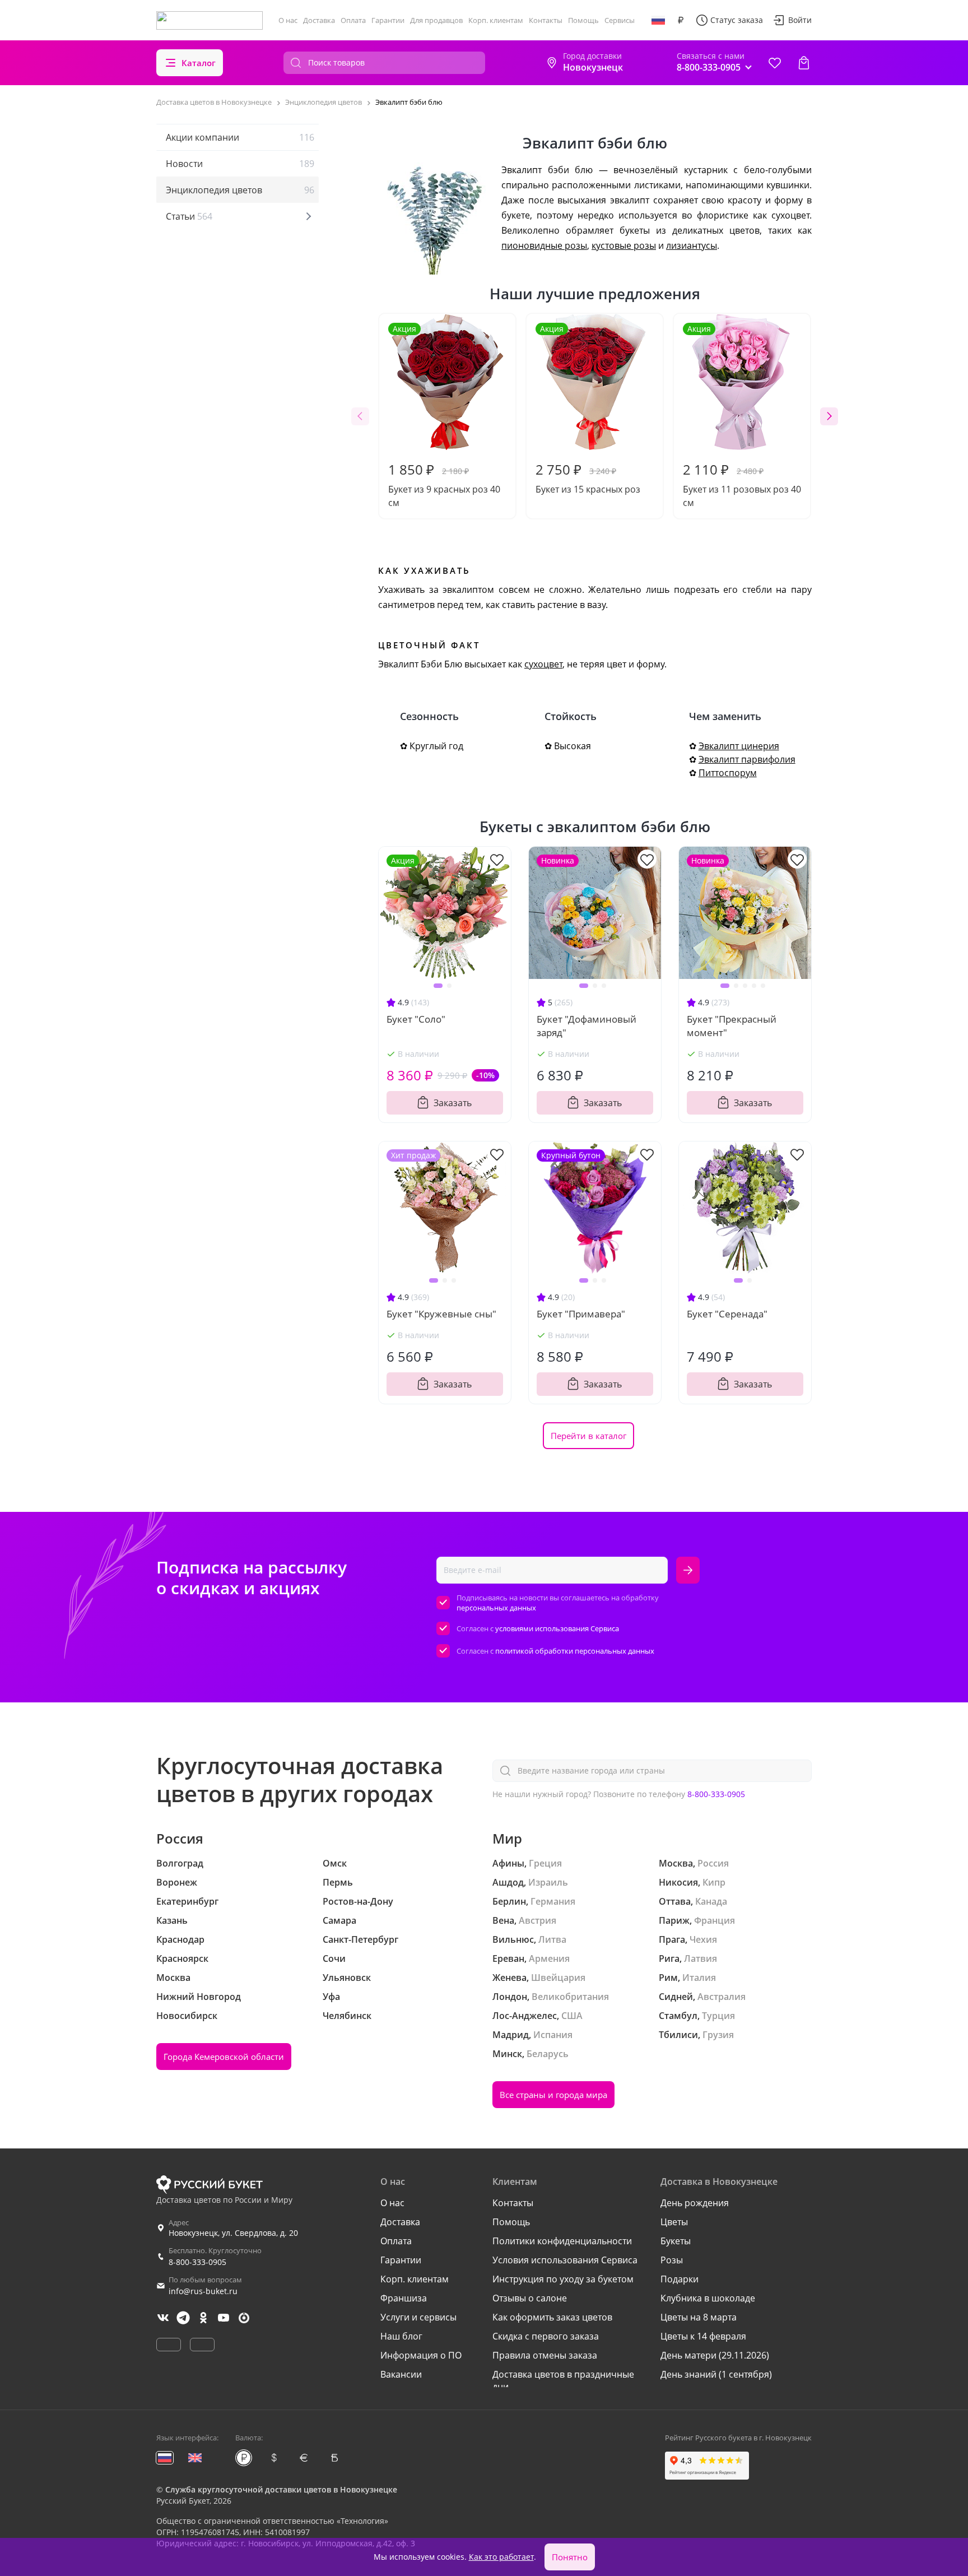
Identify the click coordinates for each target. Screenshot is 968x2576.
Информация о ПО (421, 2355)
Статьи (189, 216)
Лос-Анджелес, (526, 2016)
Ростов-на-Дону (358, 1901)
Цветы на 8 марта (699, 2317)
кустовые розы (624, 245)
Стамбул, (679, 2016)
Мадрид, (512, 2035)
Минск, (508, 2054)
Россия (713, 1863)
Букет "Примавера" (581, 1314)
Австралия (722, 1997)
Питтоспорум (728, 773)
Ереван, (509, 1958)
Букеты (676, 2241)
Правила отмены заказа (545, 2355)
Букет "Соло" (416, 1019)
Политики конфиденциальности (562, 2241)
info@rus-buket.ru (203, 2291)
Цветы (674, 2222)
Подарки (680, 2279)
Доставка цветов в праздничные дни (563, 2380)
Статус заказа (737, 20)
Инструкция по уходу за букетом (563, 2279)
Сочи (334, 1958)
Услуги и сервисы (418, 2317)
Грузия (718, 2035)
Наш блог (401, 2336)
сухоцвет (543, 664)
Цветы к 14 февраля (703, 2336)
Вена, (504, 1920)
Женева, (511, 1978)
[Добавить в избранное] (497, 859)
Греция (545, 1863)
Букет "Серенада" (727, 1314)
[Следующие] (829, 416)
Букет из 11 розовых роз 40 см (742, 416)
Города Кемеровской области (224, 2057)
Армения (549, 1958)
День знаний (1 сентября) (716, 2374)
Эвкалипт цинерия (739, 746)
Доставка (319, 20)
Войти (800, 20)
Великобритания (570, 1997)
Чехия (703, 1939)
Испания (553, 2035)
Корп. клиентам (496, 20)
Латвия (701, 1958)
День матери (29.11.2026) (715, 2355)
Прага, (673, 1939)
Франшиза (404, 2298)
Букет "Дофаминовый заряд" (587, 1026)
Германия (553, 1901)
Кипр (714, 1882)
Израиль (548, 1882)
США (572, 2016)
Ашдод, (509, 1882)
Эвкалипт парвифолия (747, 759)
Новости (240, 164)
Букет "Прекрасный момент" (732, 1026)
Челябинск (347, 2016)
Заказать (453, 1103)
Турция (718, 2016)
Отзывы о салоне (530, 2298)
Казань (172, 1920)
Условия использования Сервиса (565, 2260)
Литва (552, 1939)
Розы (672, 2260)
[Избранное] (775, 63)
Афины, (509, 1863)
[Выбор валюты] (681, 20)
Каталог (199, 63)
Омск (335, 1863)
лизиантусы (692, 245)
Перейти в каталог (588, 1436)
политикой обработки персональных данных (575, 1651)
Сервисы (620, 20)
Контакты (546, 20)
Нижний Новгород (199, 1997)
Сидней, (677, 1997)
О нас (288, 20)
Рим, (669, 1978)
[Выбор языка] (658, 20)
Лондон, (511, 1997)
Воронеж (177, 1882)
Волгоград (180, 1863)
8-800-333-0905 (716, 1794)
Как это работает (501, 2557)
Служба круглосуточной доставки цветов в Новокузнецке (281, 2489)
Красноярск (182, 1958)
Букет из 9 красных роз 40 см (444, 416)
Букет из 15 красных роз (588, 409)
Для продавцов (436, 20)
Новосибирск (187, 2016)
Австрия (537, 1920)
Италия (699, 1978)
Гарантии (388, 20)
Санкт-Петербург (360, 1939)
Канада (711, 1901)
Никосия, (680, 1882)
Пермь (338, 1882)
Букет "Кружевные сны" (441, 1314)
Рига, (670, 1958)
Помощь (583, 20)
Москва (173, 1978)
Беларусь (548, 2054)
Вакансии (401, 2374)
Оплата (353, 20)
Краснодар (180, 1939)
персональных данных (496, 1608)
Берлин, (510, 1901)
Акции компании (240, 137)
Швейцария (558, 1978)
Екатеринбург (187, 1901)
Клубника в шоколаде (708, 2298)
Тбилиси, (680, 2035)
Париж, (675, 1920)
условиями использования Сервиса (557, 1628)
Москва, (677, 1863)
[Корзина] (804, 63)
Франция (715, 1920)
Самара (339, 1920)
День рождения (695, 2203)
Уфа (331, 1997)
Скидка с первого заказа (546, 2336)
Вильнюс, (514, 1939)
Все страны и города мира (553, 2095)
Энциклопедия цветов (240, 190)
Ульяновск (347, 1978)
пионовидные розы (544, 245)
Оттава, (676, 1901)
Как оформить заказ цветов (552, 2317)
